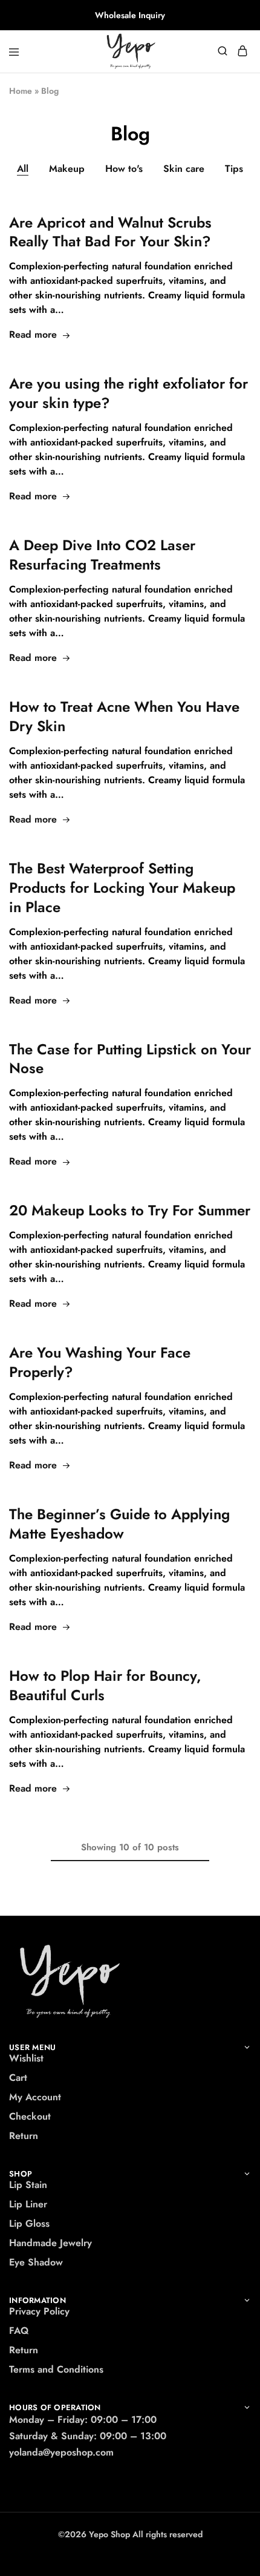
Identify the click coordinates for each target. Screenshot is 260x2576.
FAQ (19, 2331)
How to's (124, 169)
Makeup (67, 169)
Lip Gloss (29, 2223)
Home (21, 91)
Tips (234, 169)
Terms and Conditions (56, 2369)
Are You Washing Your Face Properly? (100, 1362)
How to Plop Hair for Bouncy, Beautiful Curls (105, 1685)
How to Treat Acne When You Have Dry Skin (124, 716)
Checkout (30, 2116)
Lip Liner (28, 2204)
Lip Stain (28, 2185)
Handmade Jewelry (50, 2243)
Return (24, 2136)
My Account (35, 2097)
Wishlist (26, 2058)
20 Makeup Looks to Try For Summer (130, 1210)
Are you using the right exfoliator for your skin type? (128, 393)
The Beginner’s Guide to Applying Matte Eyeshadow (119, 1524)
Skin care (184, 169)
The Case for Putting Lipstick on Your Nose (130, 1059)
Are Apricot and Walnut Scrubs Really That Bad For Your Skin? (110, 232)
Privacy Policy (39, 2311)
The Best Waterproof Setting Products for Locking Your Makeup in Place (122, 888)
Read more (33, 334)
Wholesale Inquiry (130, 15)
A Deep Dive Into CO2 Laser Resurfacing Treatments (102, 555)
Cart (18, 2078)
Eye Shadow (36, 2262)
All (23, 169)
